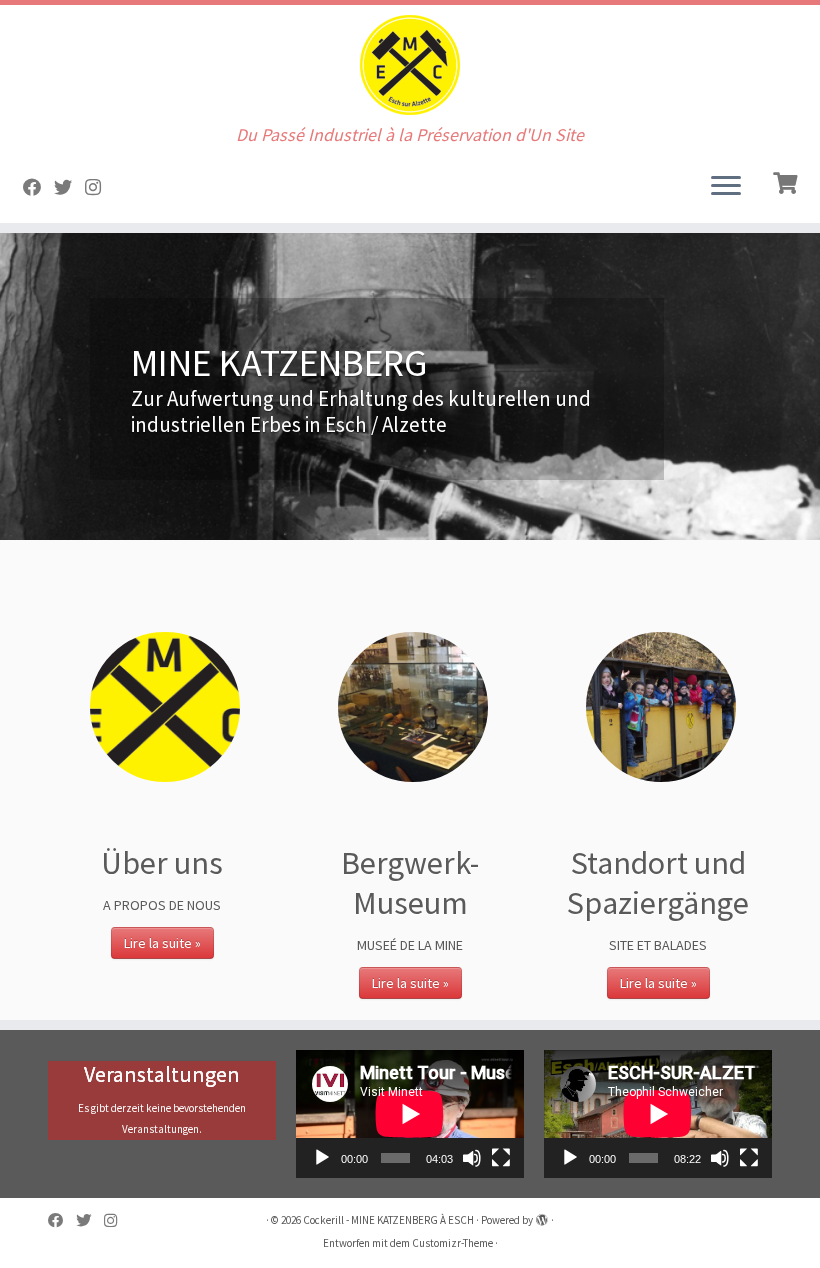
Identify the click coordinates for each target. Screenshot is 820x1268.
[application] (410, 1114)
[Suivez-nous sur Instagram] (99, 187)
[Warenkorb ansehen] (787, 181)
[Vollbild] (501, 1158)
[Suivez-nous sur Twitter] (69, 187)
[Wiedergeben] (322, 1158)
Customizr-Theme (452, 1243)
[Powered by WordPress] (542, 1216)
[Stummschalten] (472, 1158)
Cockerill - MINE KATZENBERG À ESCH (388, 1220)
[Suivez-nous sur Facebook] (38, 187)
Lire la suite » (162, 943)
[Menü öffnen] (726, 187)
